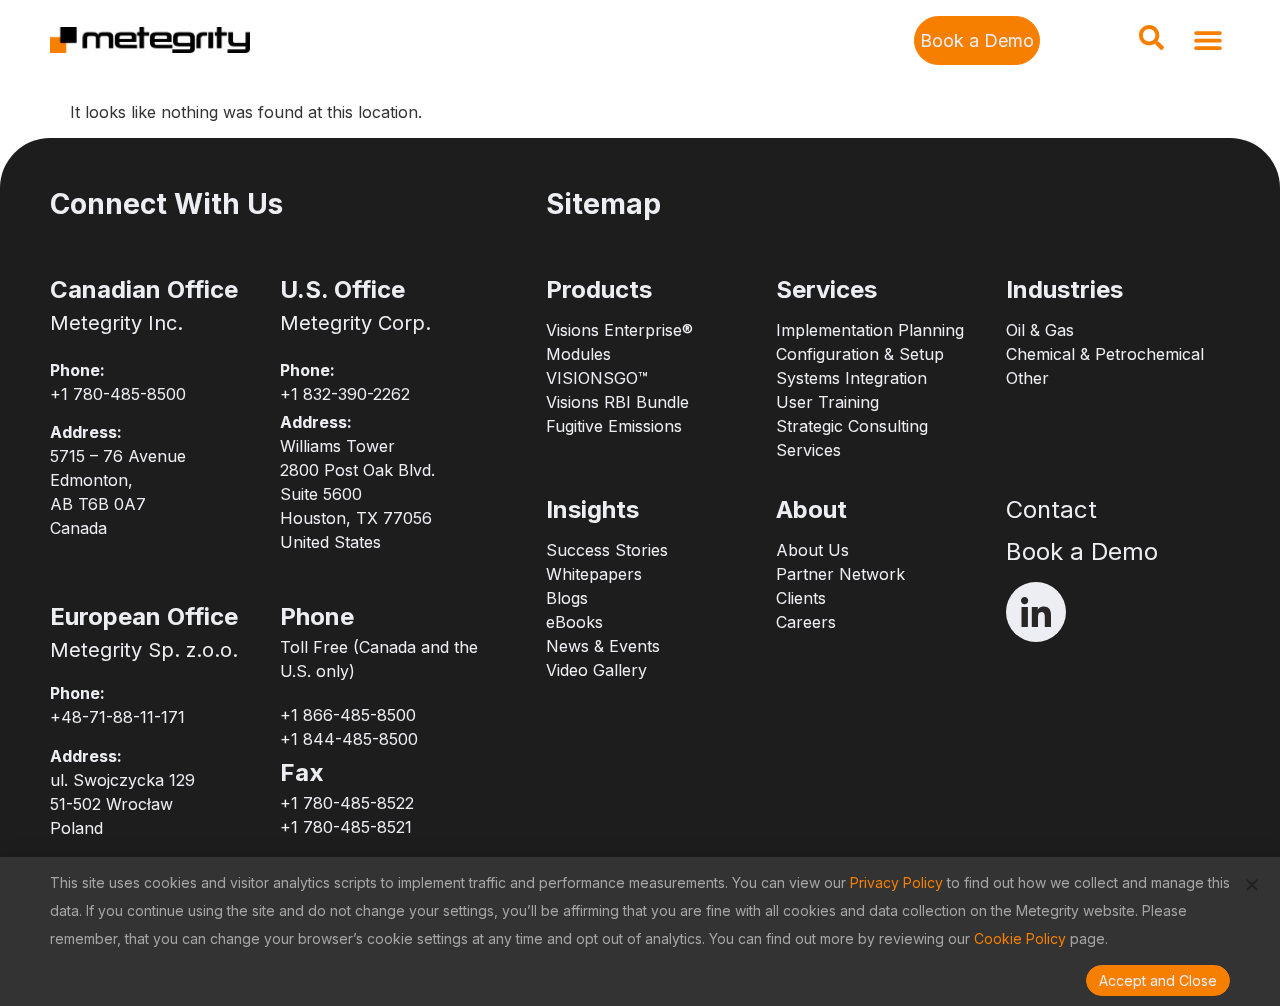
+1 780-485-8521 (346, 827)
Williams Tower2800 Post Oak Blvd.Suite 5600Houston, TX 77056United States (357, 494)
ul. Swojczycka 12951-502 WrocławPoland (122, 804)
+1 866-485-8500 (348, 715)
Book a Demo (1082, 551)
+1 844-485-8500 (349, 739)
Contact (1051, 509)
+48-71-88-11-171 (117, 717)
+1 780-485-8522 (347, 803)
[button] (1151, 44)
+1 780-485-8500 (118, 394)
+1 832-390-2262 (345, 394)
